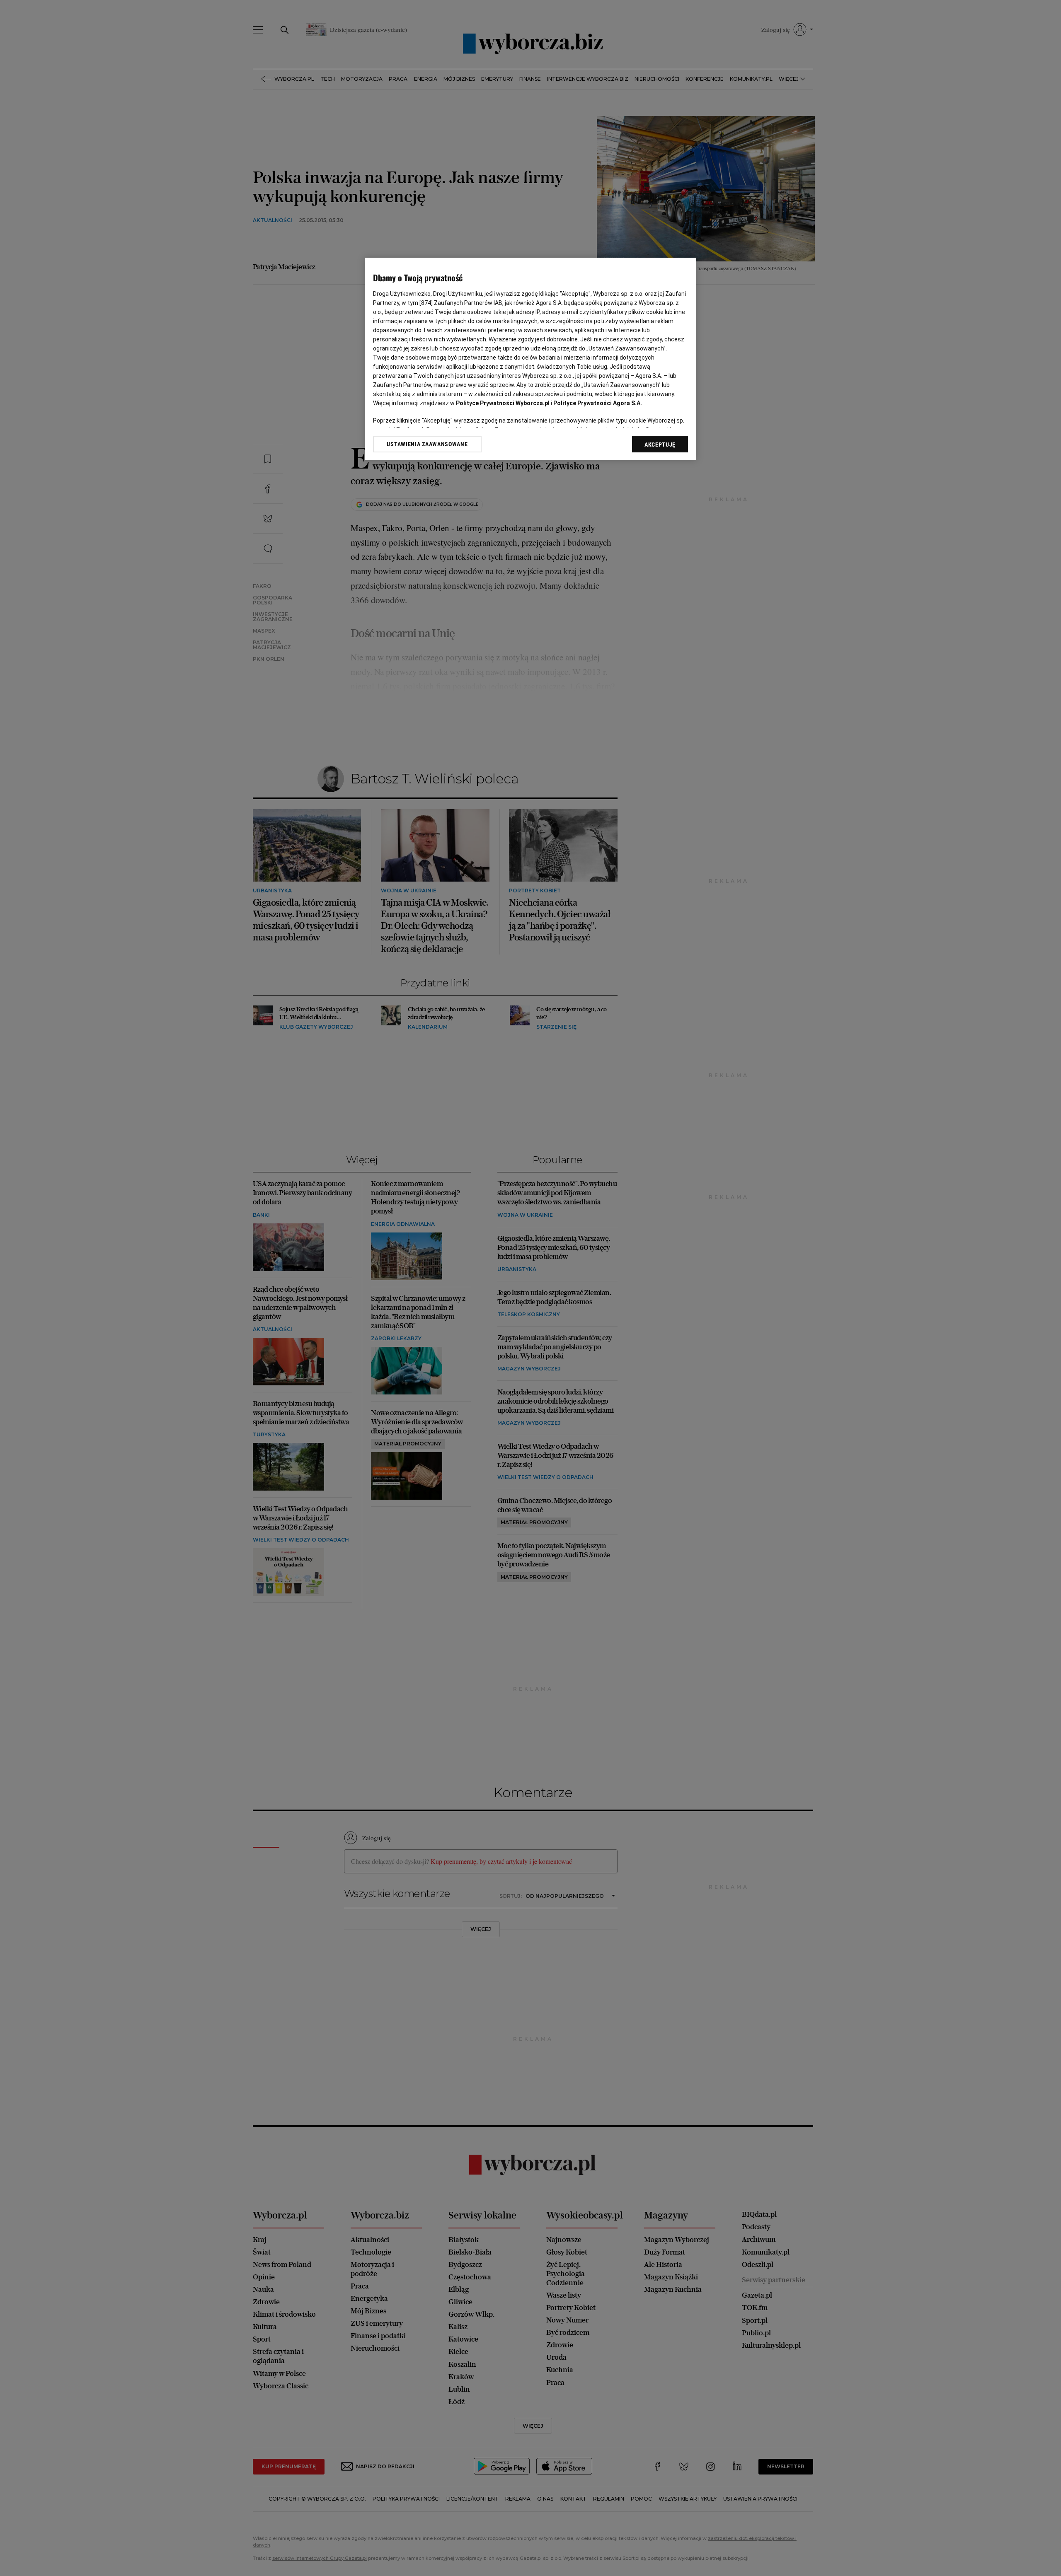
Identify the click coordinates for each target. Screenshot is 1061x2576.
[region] (530, 359)
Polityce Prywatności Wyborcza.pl (503, 403)
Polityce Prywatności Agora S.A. (598, 403)
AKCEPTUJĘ (660, 445)
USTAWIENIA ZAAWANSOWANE (427, 444)
